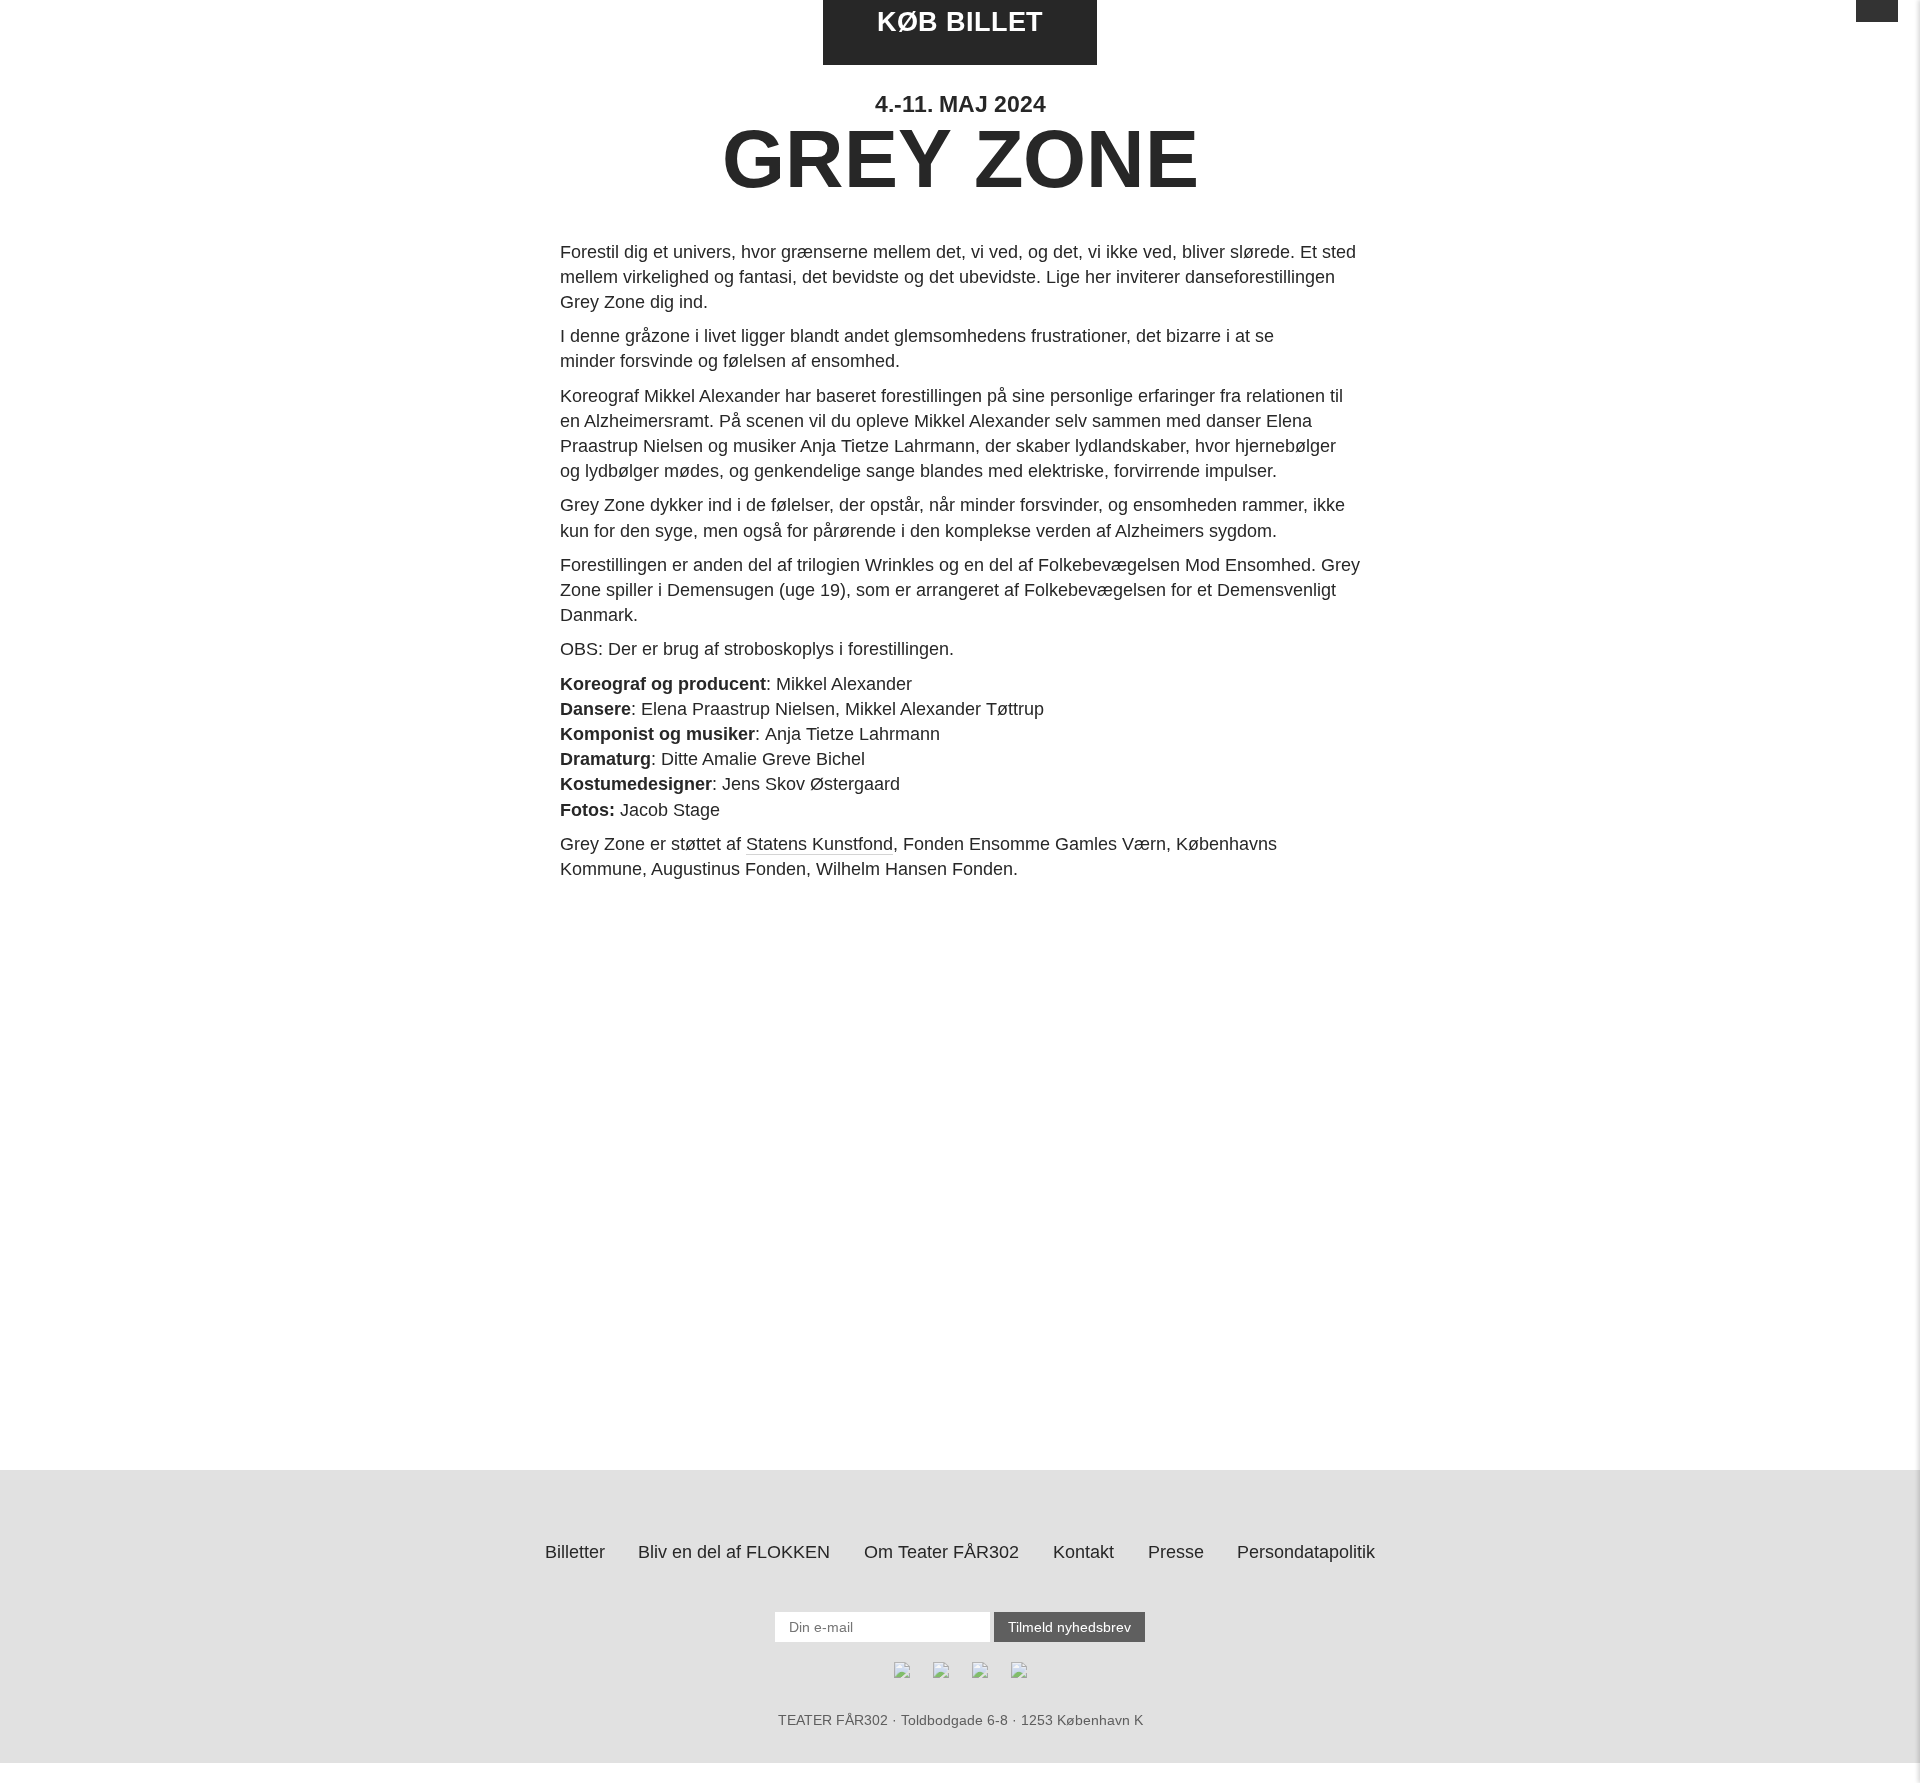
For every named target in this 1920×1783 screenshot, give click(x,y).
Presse (1176, 1552)
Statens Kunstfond (819, 844)
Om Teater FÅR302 (941, 1552)
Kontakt (1083, 1552)
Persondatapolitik (1306, 1552)
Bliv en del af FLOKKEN (734, 1552)
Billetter (575, 1552)
